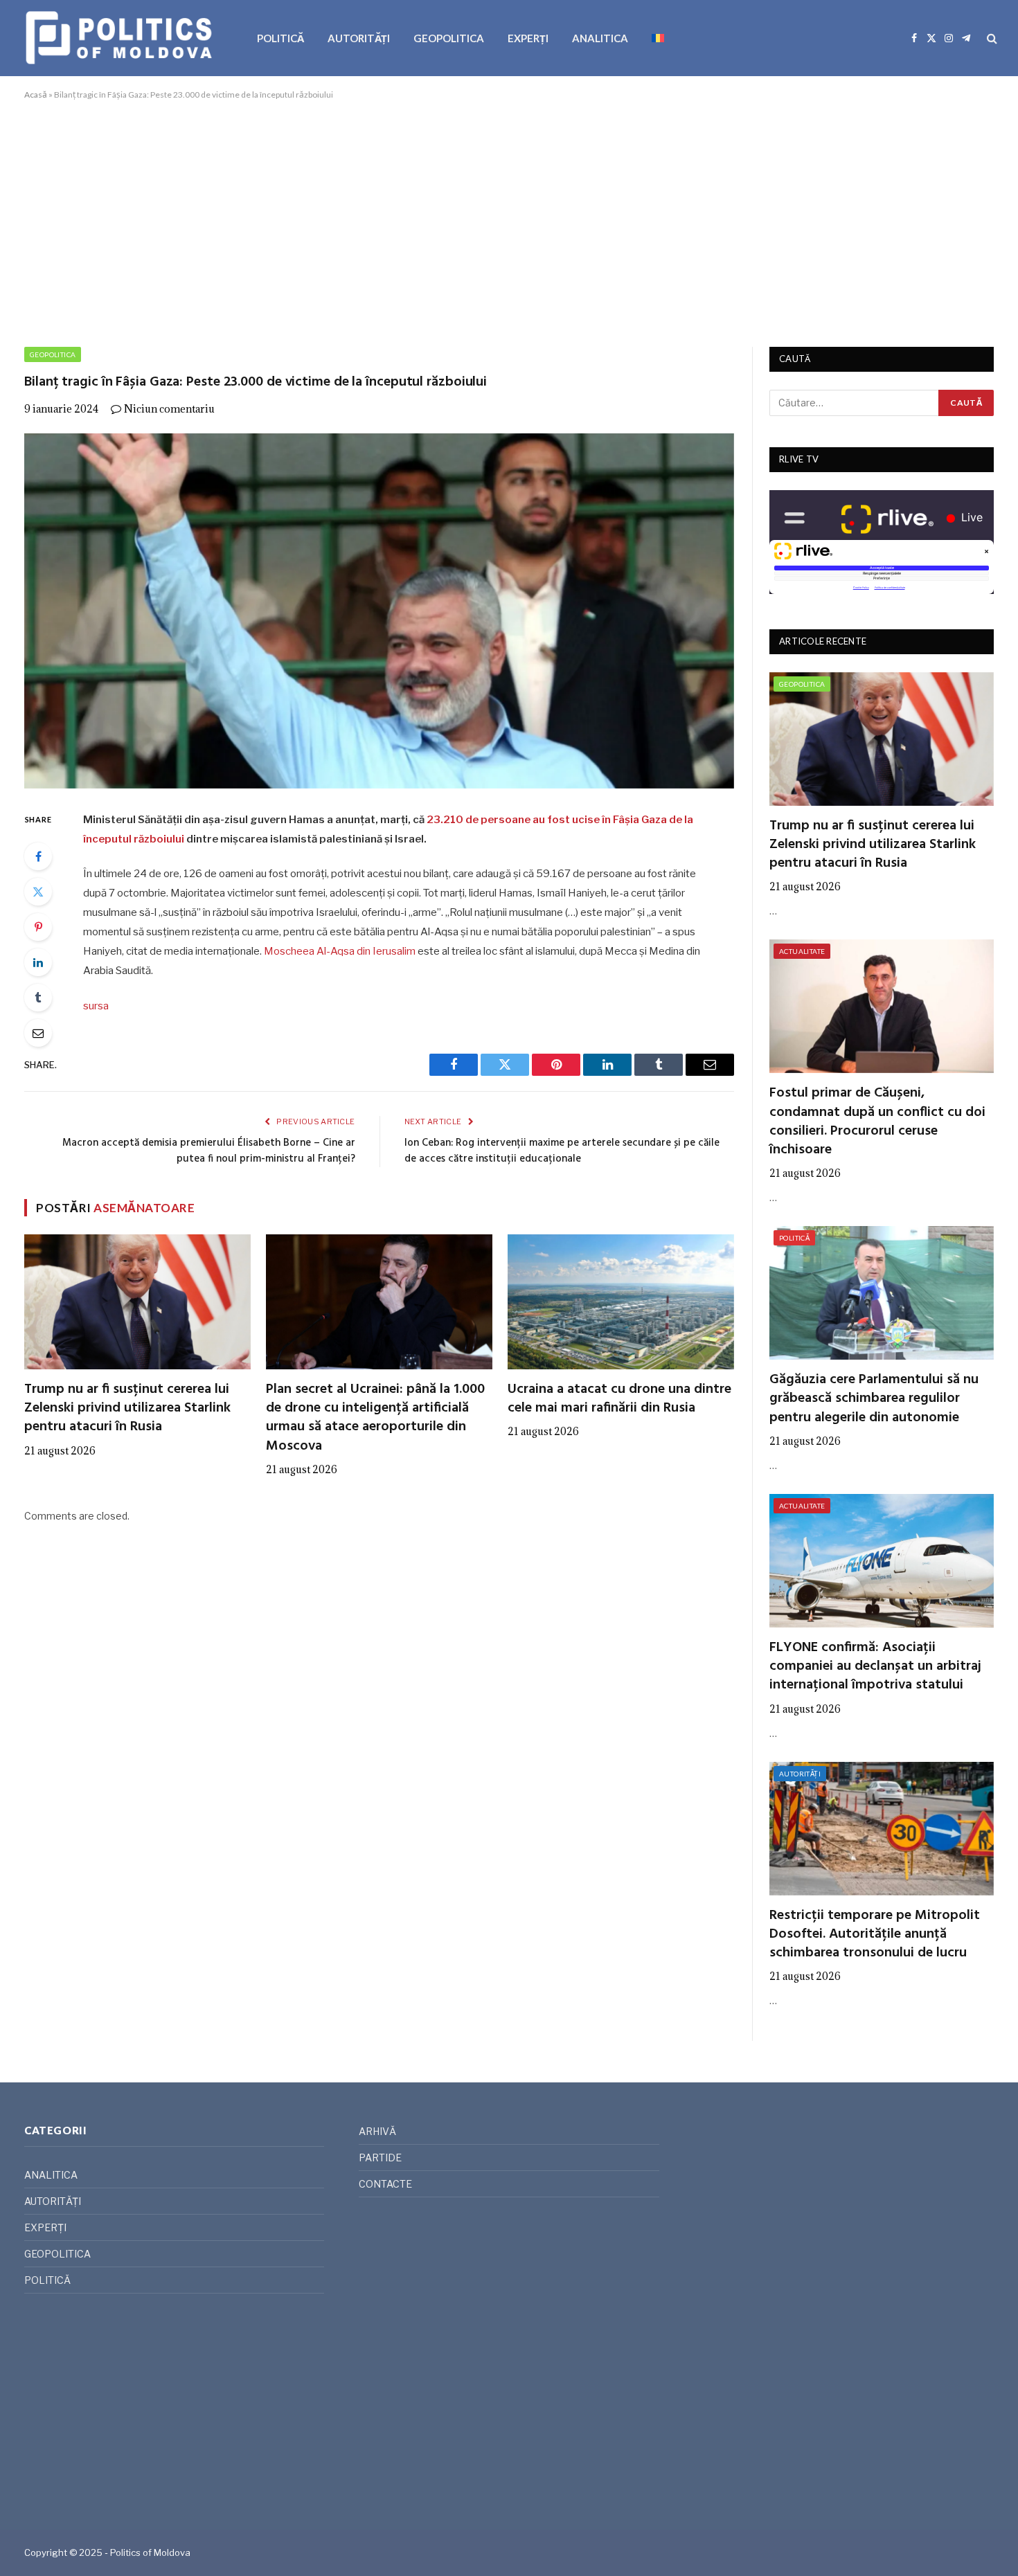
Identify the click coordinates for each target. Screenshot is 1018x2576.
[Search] (991, 38)
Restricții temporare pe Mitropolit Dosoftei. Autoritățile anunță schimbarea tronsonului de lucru (875, 1935)
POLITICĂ (280, 38)
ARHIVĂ (377, 2131)
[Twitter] (38, 892)
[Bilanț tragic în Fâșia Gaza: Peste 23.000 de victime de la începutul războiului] (379, 611)
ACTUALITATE (802, 951)
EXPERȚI (528, 38)
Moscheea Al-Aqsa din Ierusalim (340, 951)
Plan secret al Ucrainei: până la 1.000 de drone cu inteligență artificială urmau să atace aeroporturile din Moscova (375, 1418)
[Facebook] (38, 856)
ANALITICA (600, 38)
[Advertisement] (509, 221)
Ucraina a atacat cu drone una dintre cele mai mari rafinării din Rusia (619, 1399)
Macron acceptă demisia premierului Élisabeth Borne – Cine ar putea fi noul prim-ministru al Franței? (209, 1151)
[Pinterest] (38, 927)
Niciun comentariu (169, 409)
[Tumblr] (38, 998)
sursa (96, 1006)
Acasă (36, 94)
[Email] (38, 1033)
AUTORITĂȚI (359, 38)
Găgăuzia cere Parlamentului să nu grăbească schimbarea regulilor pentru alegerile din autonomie (874, 1399)
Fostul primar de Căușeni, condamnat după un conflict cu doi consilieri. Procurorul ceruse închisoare (877, 1122)
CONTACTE (385, 2184)
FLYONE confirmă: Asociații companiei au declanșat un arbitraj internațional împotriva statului (875, 1667)
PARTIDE (380, 2158)
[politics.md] (121, 38)
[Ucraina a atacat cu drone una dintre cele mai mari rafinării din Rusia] (621, 1302)
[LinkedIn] (38, 962)
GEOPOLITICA (449, 38)
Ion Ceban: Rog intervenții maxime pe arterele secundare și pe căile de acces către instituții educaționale (562, 1151)
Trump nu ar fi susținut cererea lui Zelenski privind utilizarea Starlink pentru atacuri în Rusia (127, 1409)
